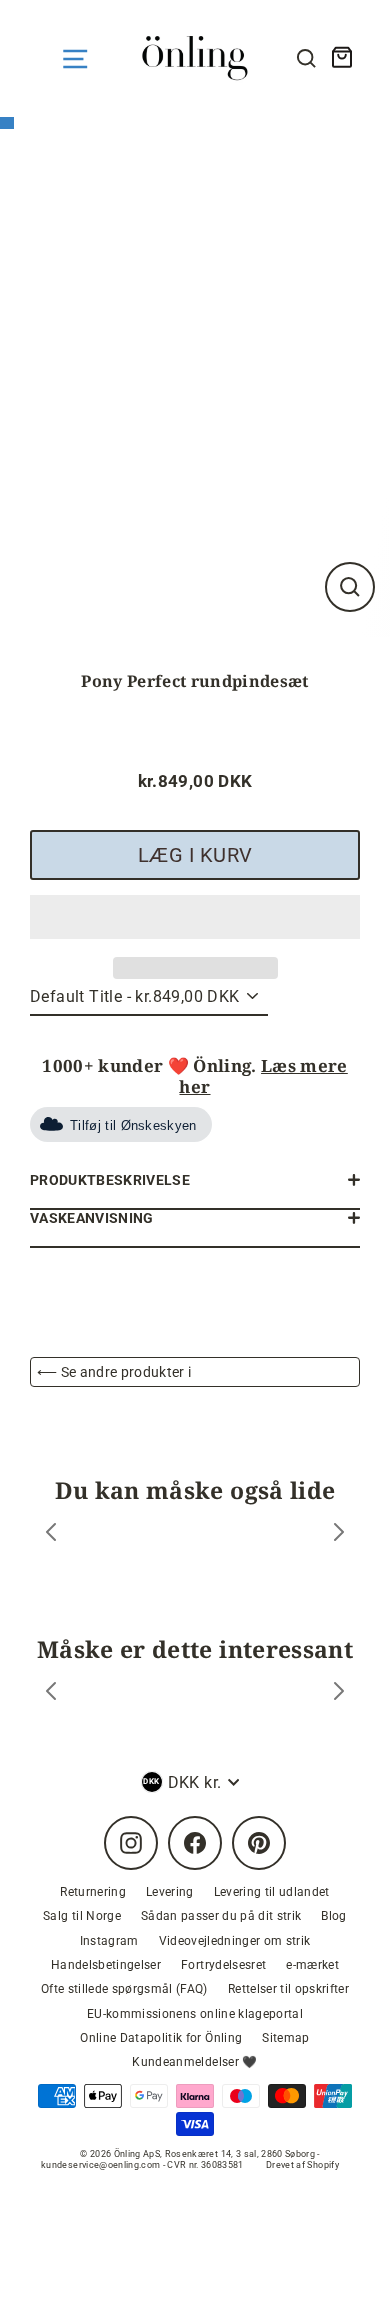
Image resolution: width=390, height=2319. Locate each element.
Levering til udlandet (272, 1892)
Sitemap (285, 2038)
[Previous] (51, 1534)
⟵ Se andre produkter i (114, 1372)
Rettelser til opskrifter (288, 1989)
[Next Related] (339, 1693)
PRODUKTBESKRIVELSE (110, 1180)
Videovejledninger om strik (235, 1941)
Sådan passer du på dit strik (221, 1916)
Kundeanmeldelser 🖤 (194, 2062)
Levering (170, 1892)
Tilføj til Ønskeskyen (133, 1125)
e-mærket (312, 1965)
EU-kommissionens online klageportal (195, 2014)
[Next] (339, 1534)
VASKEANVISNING (92, 1218)
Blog (333, 1916)
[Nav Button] (75, 59)
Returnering (93, 1892)
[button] (195, 917)
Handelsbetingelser (106, 1965)
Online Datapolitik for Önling (161, 2038)
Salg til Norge (82, 1916)
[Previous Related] (51, 1693)
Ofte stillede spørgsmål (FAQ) (124, 1989)
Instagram (109, 1941)
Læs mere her (263, 1075)
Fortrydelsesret (223, 1965)
